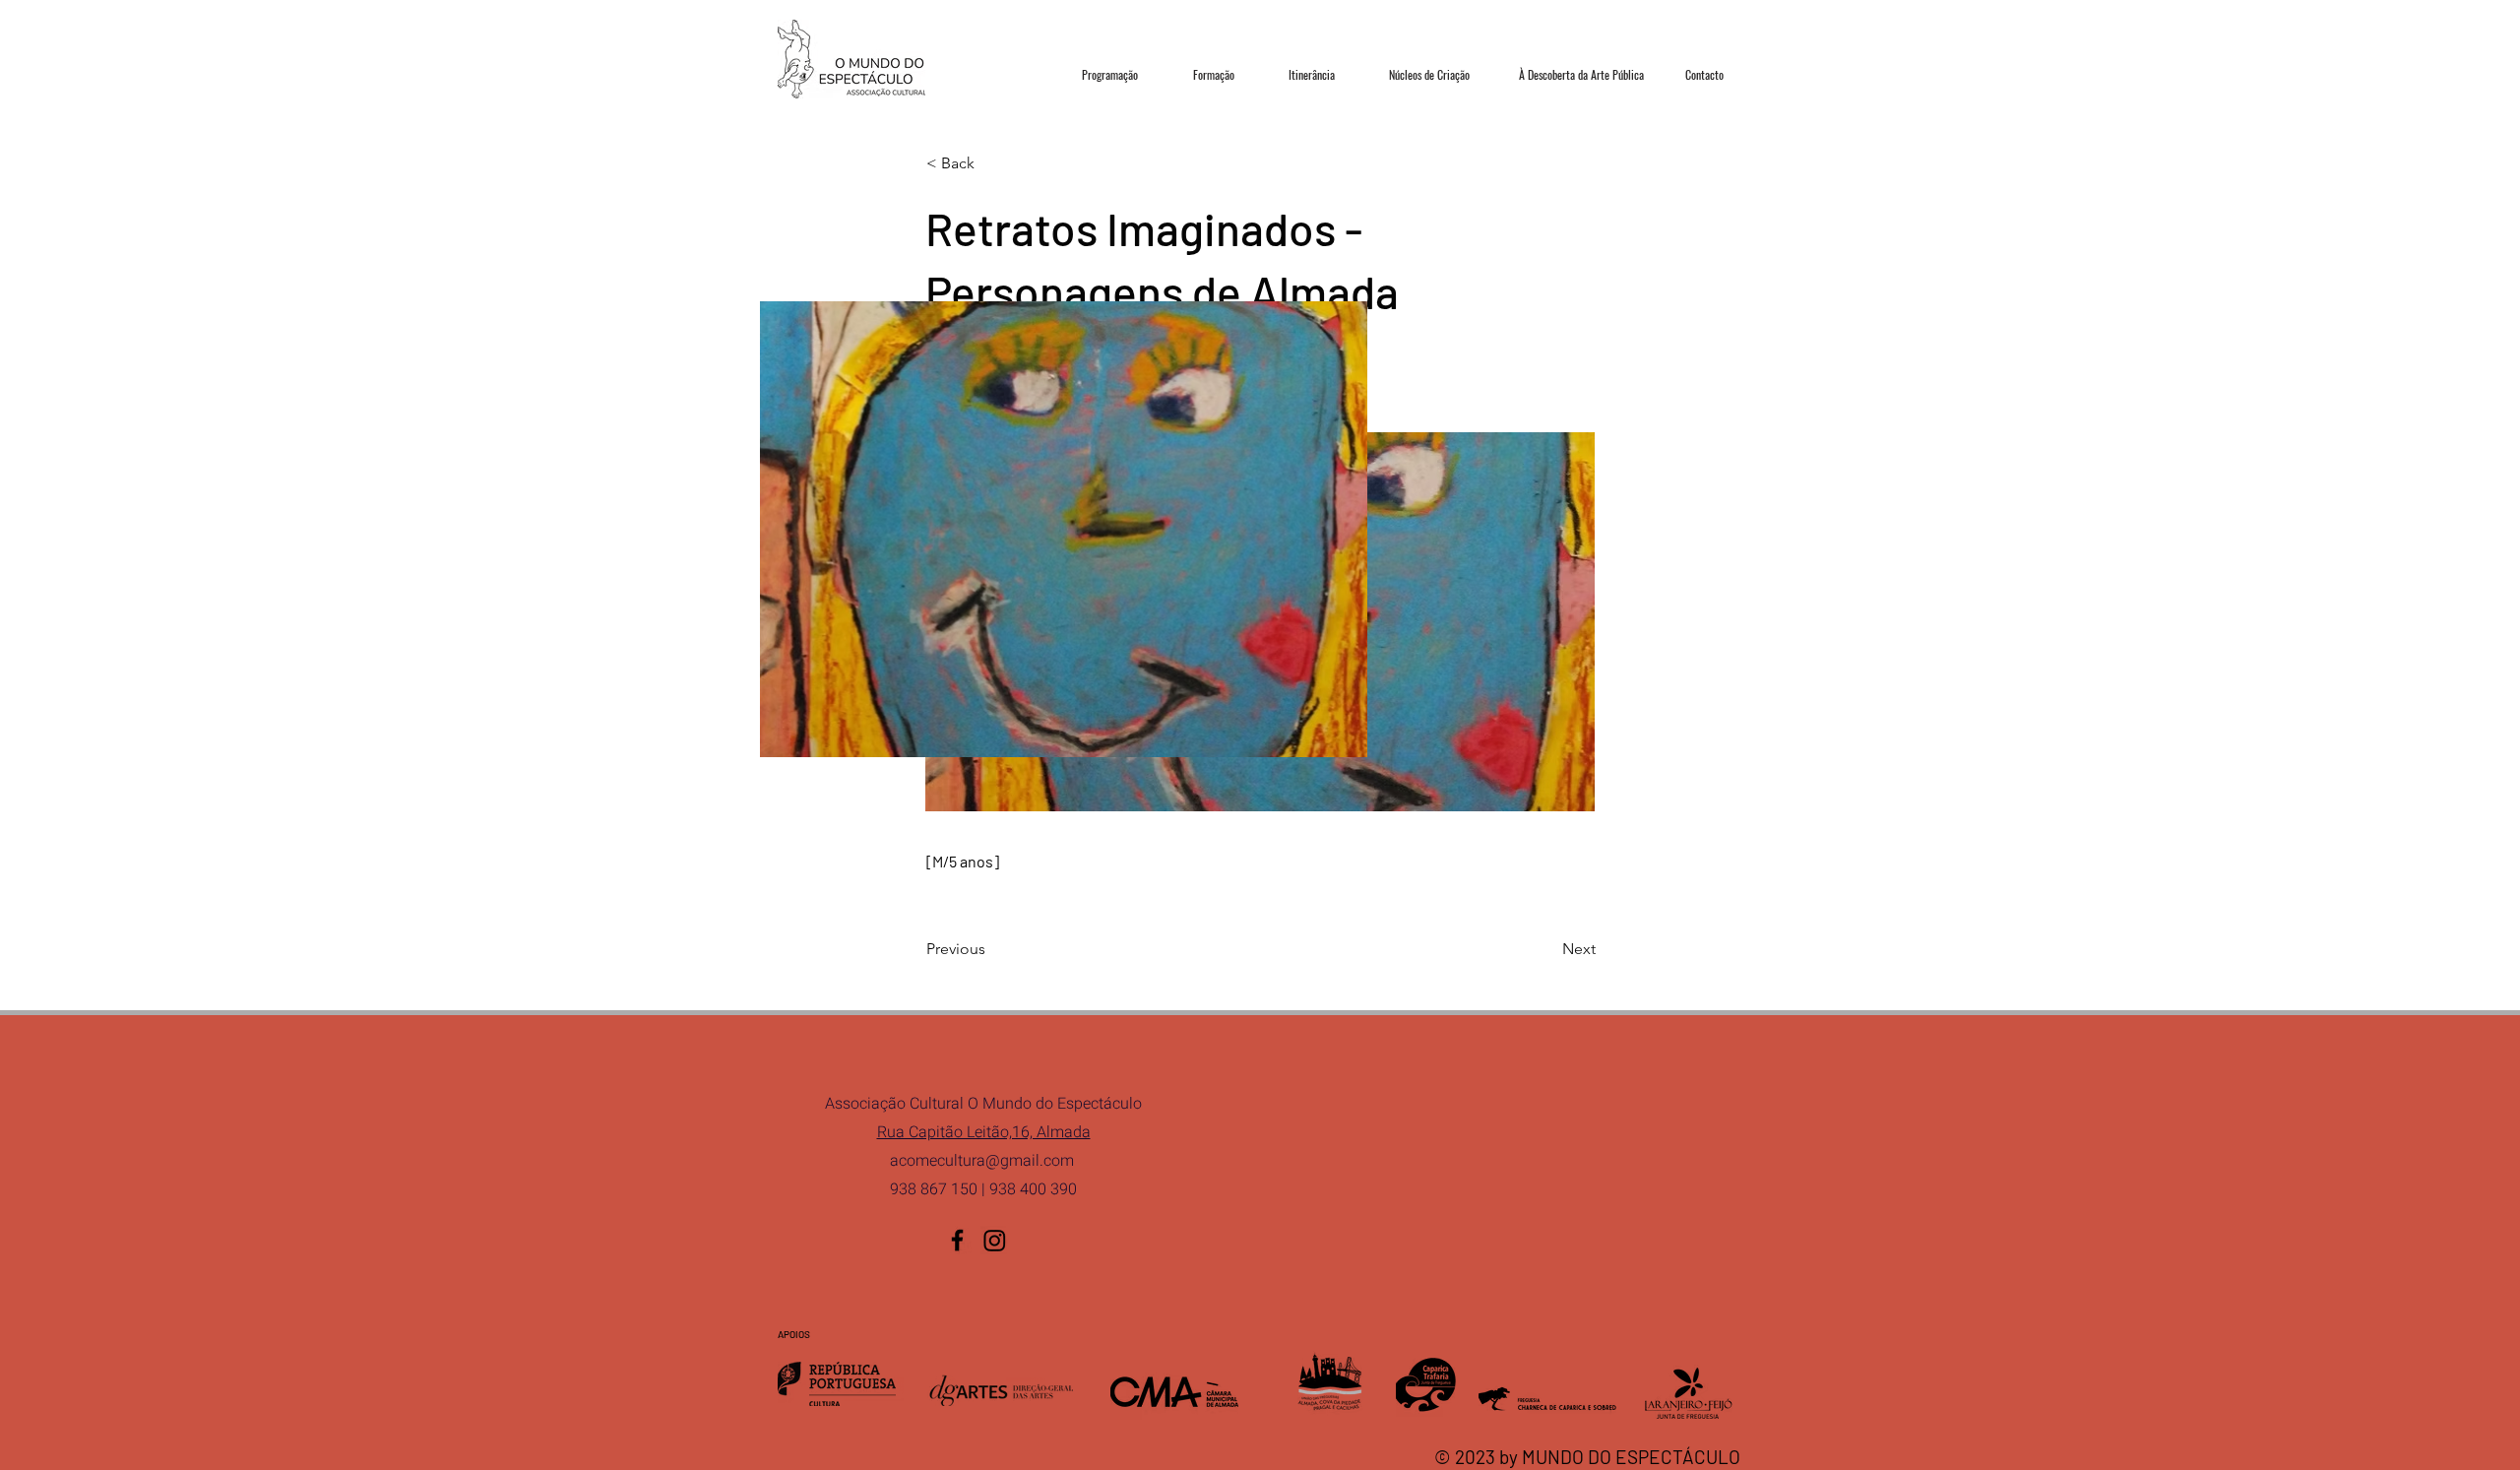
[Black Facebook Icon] (957, 1240)
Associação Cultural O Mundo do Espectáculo (983, 1104)
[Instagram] (995, 1240)
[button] (991, 163)
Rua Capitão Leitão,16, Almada (984, 1132)
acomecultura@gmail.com (982, 1161)
